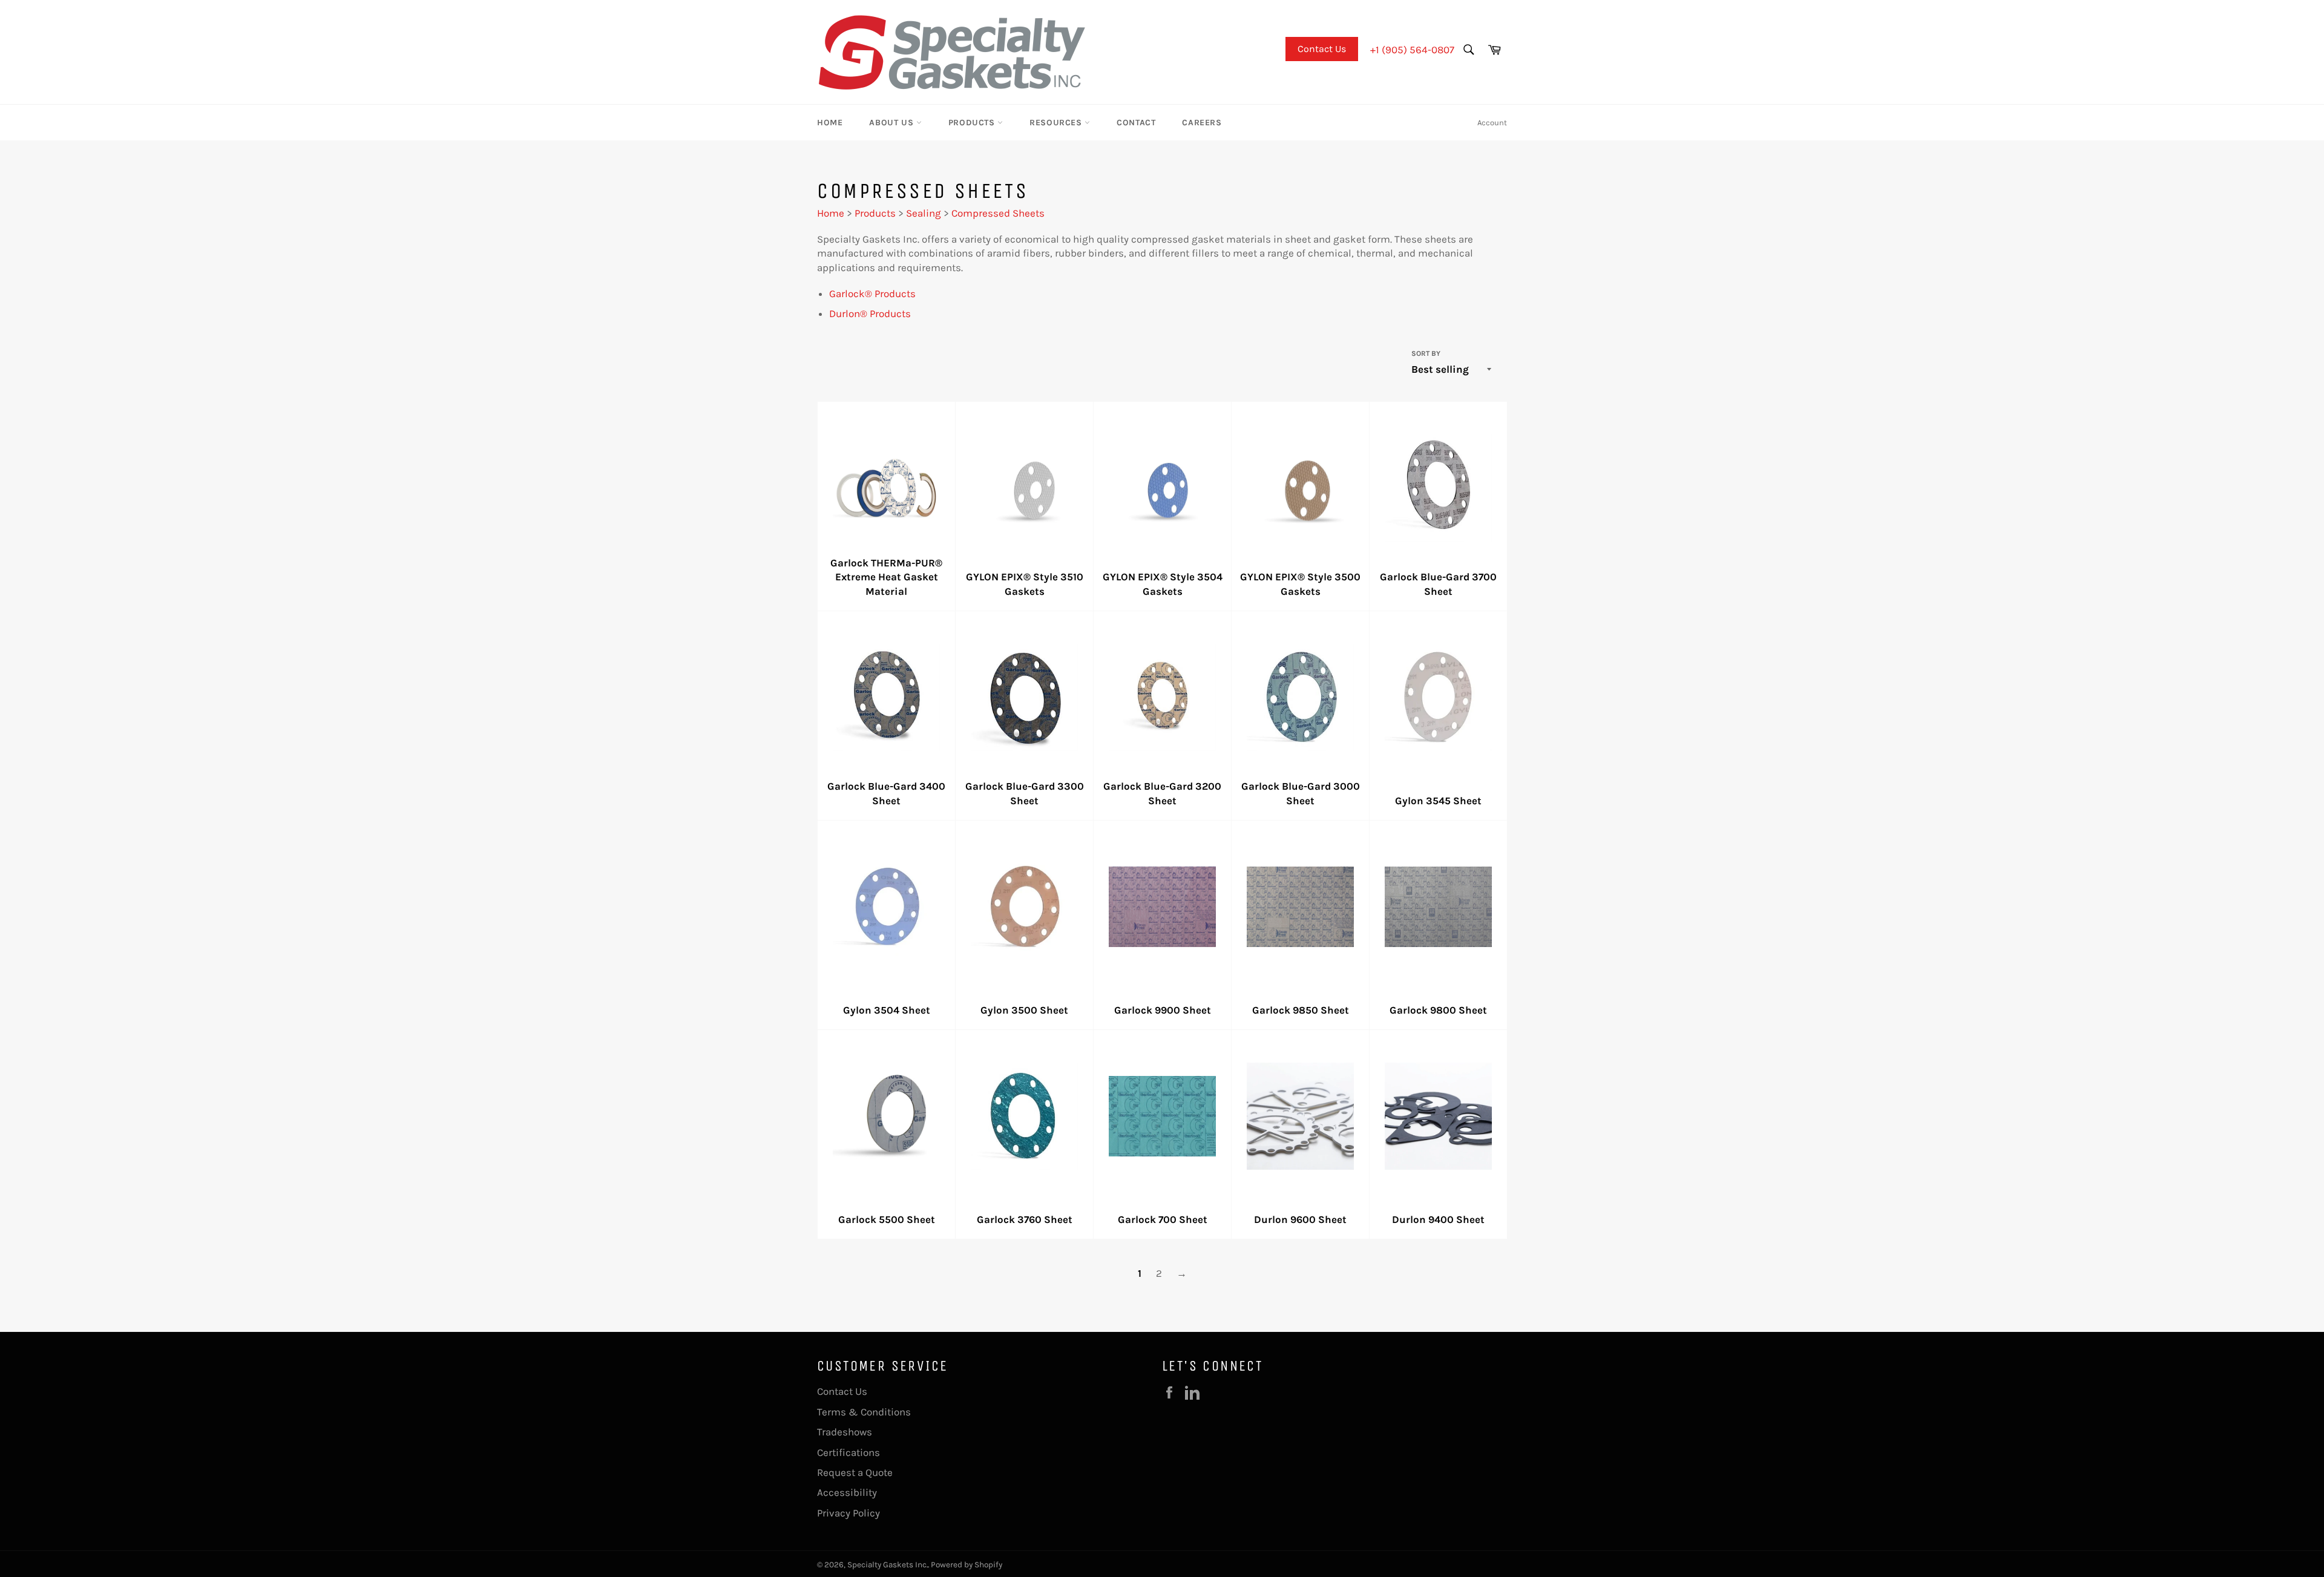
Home (830, 123)
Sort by (1426, 353)
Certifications (849, 1452)
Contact (1136, 123)
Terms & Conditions (864, 1412)
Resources (1057, 123)
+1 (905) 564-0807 (1412, 50)
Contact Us (1322, 49)
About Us (892, 123)
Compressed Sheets (998, 213)
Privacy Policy (849, 1513)
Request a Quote (855, 1472)
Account (1492, 123)
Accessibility (847, 1492)
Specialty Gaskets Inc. (888, 1565)
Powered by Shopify (967, 1565)
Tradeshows (845, 1432)
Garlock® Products (872, 293)
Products (973, 123)
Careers (1202, 123)
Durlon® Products (870, 313)
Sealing (924, 213)
